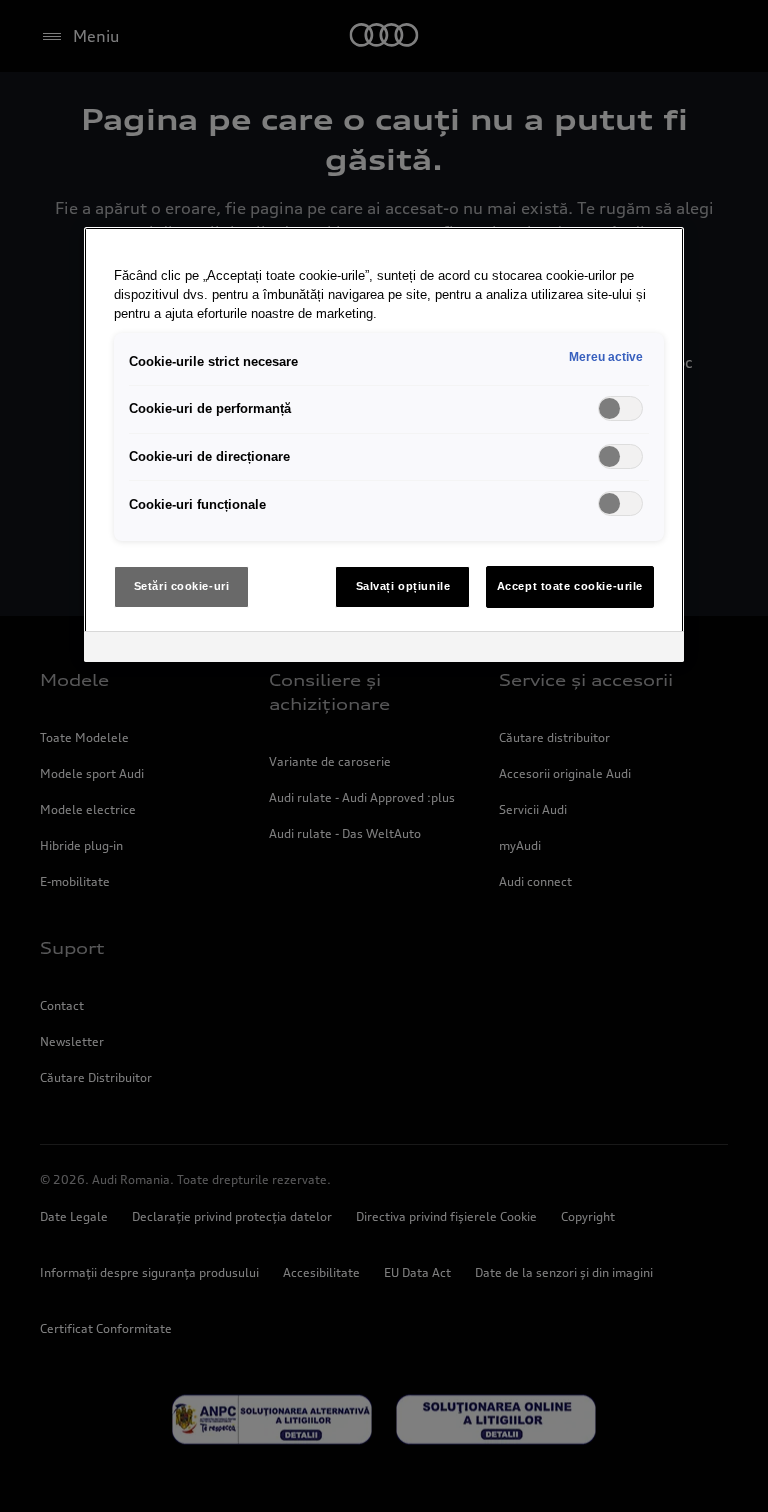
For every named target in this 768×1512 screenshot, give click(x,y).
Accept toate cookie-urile (570, 586)
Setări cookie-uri (182, 586)
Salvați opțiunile (403, 586)
